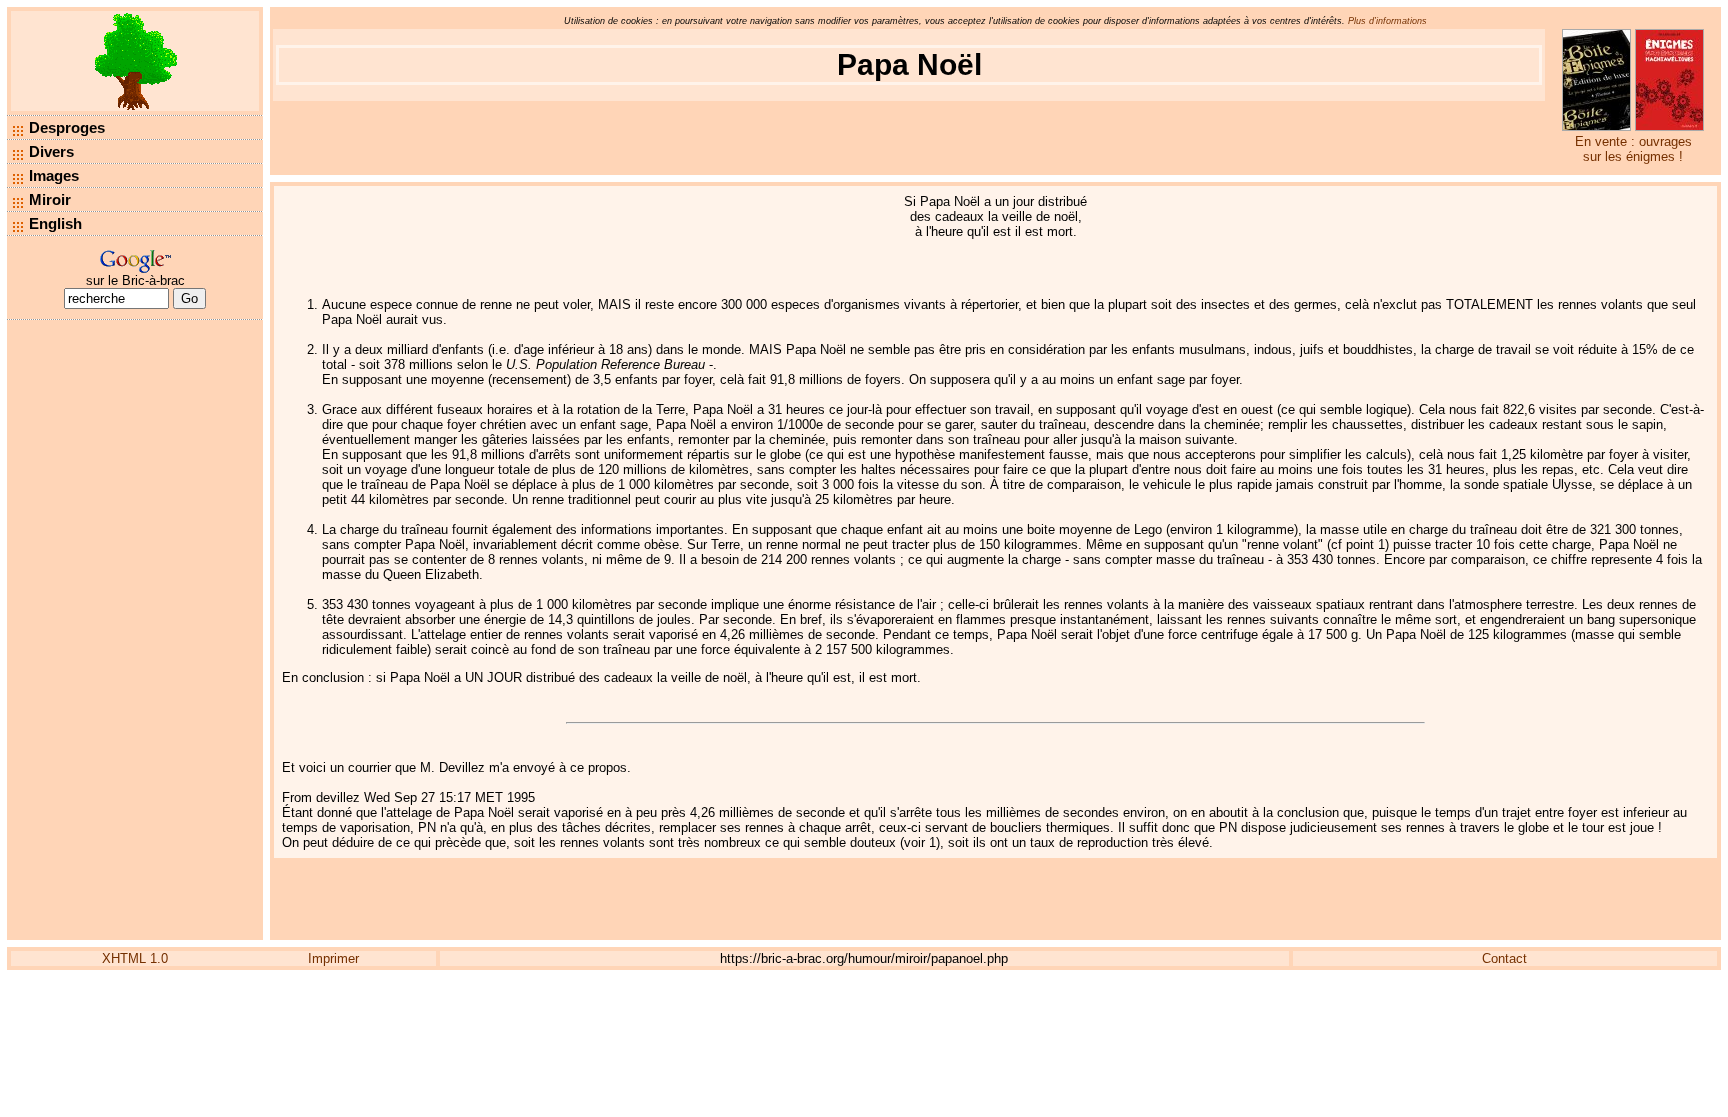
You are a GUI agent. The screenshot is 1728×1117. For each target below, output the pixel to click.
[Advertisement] (135, 630)
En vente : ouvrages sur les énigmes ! (1633, 149)
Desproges (67, 127)
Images (54, 175)
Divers (51, 151)
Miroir (50, 199)
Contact (1504, 958)
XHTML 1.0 (135, 958)
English (55, 223)
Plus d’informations (1387, 21)
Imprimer (333, 958)
